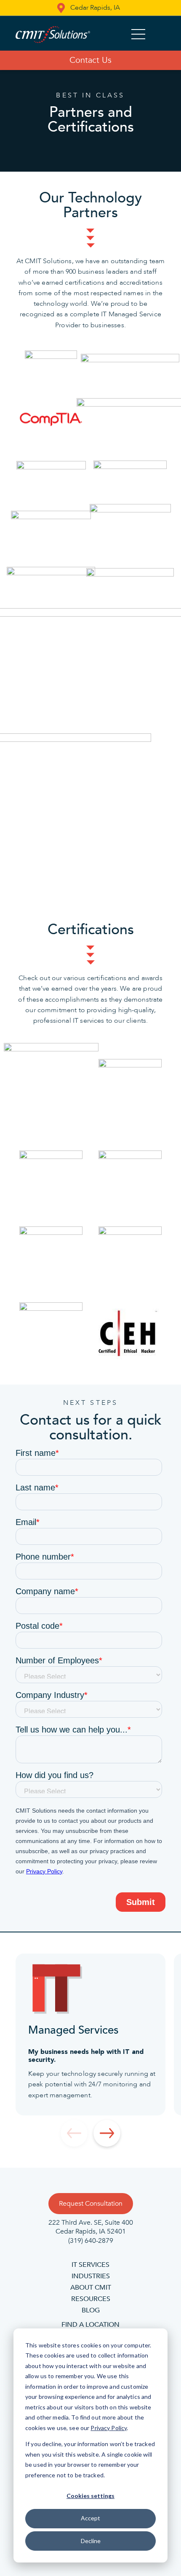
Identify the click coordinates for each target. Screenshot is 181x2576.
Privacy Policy (109, 2428)
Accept (90, 2518)
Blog (91, 2310)
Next (107, 2133)
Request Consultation (91, 2204)
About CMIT (91, 2288)
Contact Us (90, 60)
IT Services (90, 2265)
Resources (91, 2299)
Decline (91, 2541)
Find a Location (90, 2325)
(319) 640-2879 (91, 2241)
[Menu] (138, 35)
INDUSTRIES (91, 2276)
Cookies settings (90, 2496)
